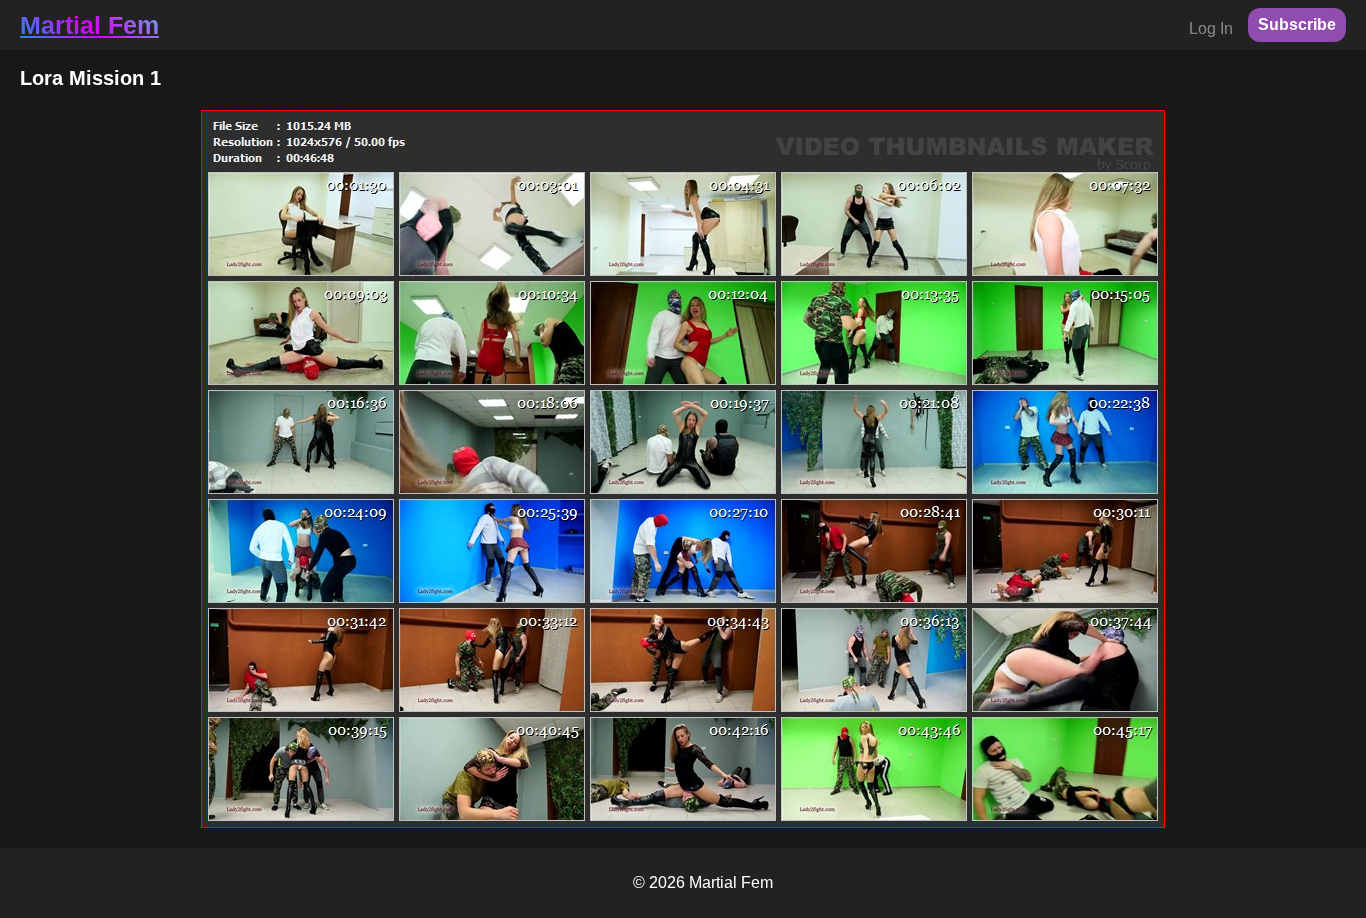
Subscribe (1297, 24)
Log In (1211, 28)
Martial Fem (89, 25)
